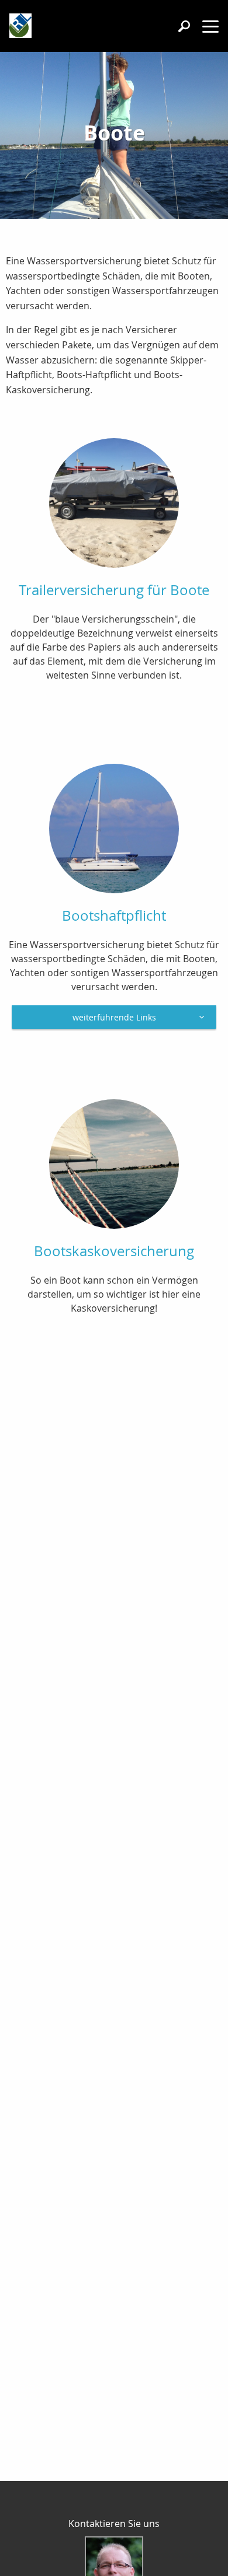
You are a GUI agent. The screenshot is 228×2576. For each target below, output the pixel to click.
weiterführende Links (114, 1017)
